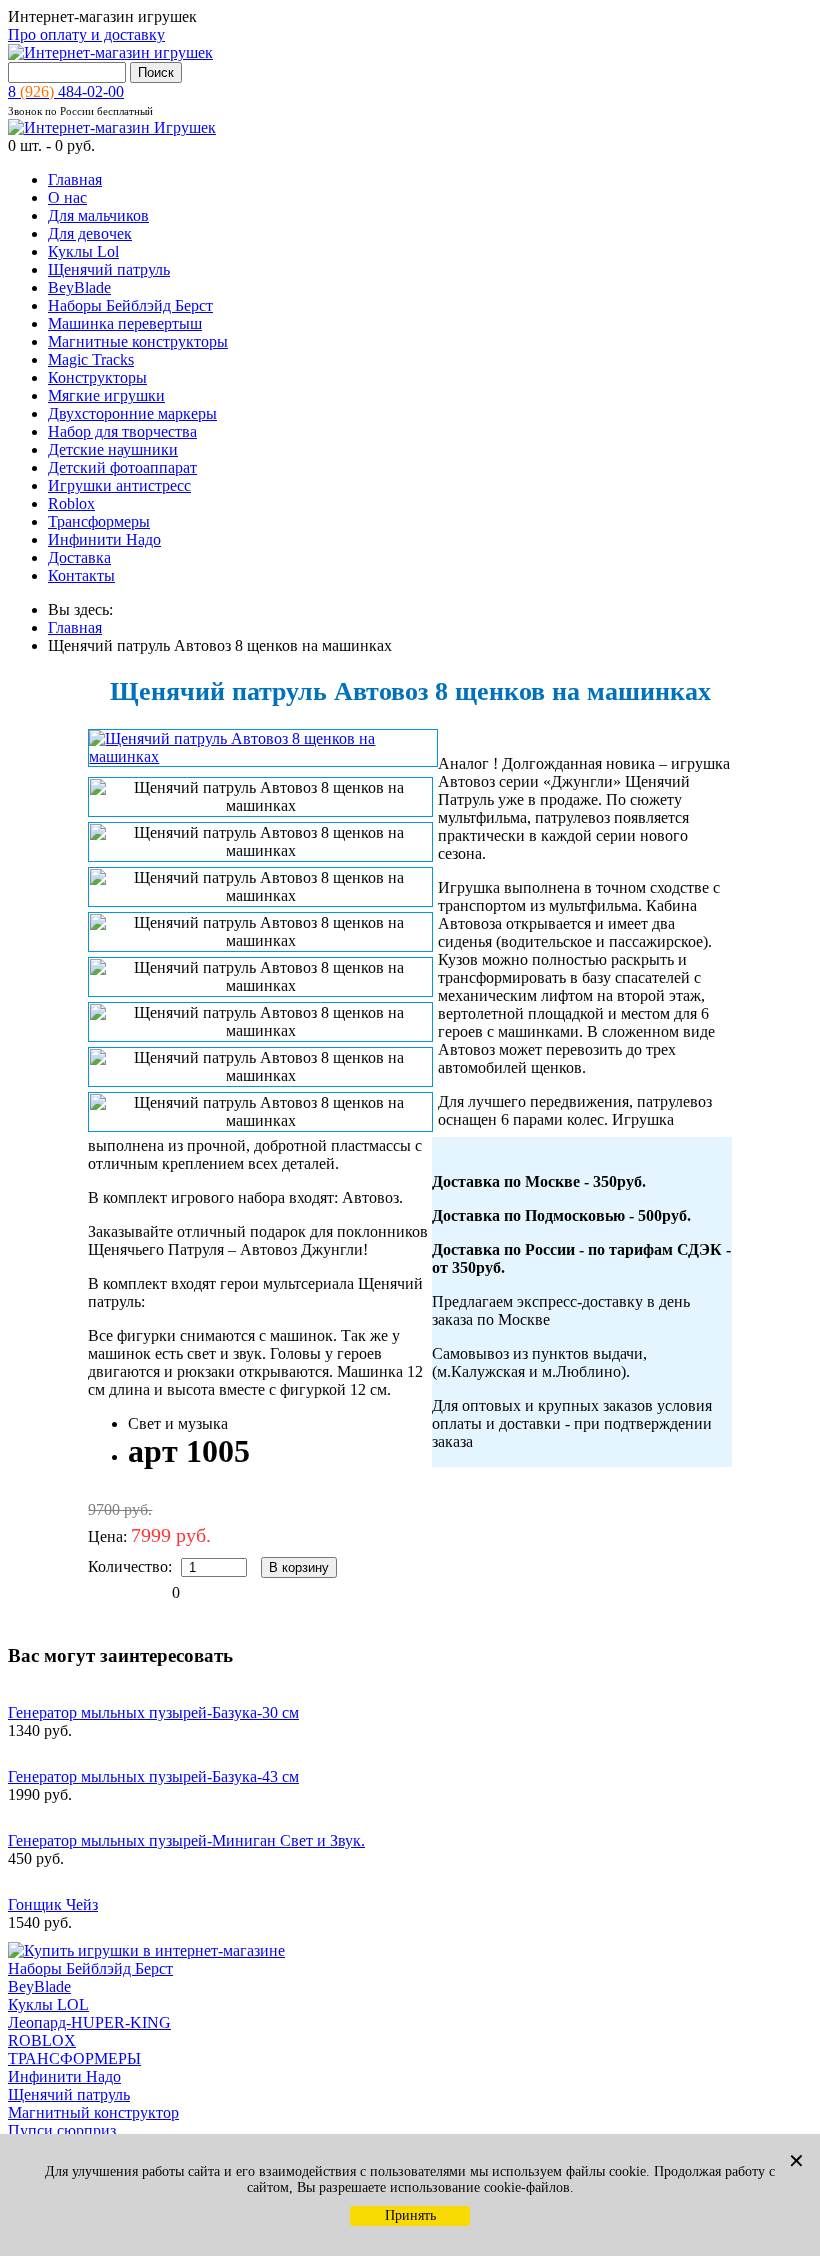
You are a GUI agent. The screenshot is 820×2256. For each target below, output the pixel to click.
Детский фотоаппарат (122, 467)
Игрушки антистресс (119, 485)
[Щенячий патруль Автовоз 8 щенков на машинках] (263, 756)
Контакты (81, 575)
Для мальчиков (98, 215)
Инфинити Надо (104, 539)
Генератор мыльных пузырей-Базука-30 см (153, 1712)
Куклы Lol (83, 251)
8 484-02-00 (66, 91)
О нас (67, 197)
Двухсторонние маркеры (132, 413)
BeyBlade (79, 287)
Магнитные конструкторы (138, 341)
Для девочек (90, 233)
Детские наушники (113, 449)
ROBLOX (42, 2040)
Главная (75, 179)
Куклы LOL (48, 2004)
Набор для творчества (122, 431)
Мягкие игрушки (106, 395)
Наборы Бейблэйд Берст (130, 305)
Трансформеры (99, 521)
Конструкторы (97, 377)
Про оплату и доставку (86, 34)
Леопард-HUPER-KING (89, 2022)
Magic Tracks (91, 359)
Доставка (79, 557)
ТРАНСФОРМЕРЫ (74, 2058)
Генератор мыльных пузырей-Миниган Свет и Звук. (186, 1840)
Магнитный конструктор (93, 2112)
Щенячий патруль (109, 269)
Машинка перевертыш (125, 323)
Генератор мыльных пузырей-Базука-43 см (153, 1776)
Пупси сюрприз (62, 2130)
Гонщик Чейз (53, 1904)
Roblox (71, 503)
